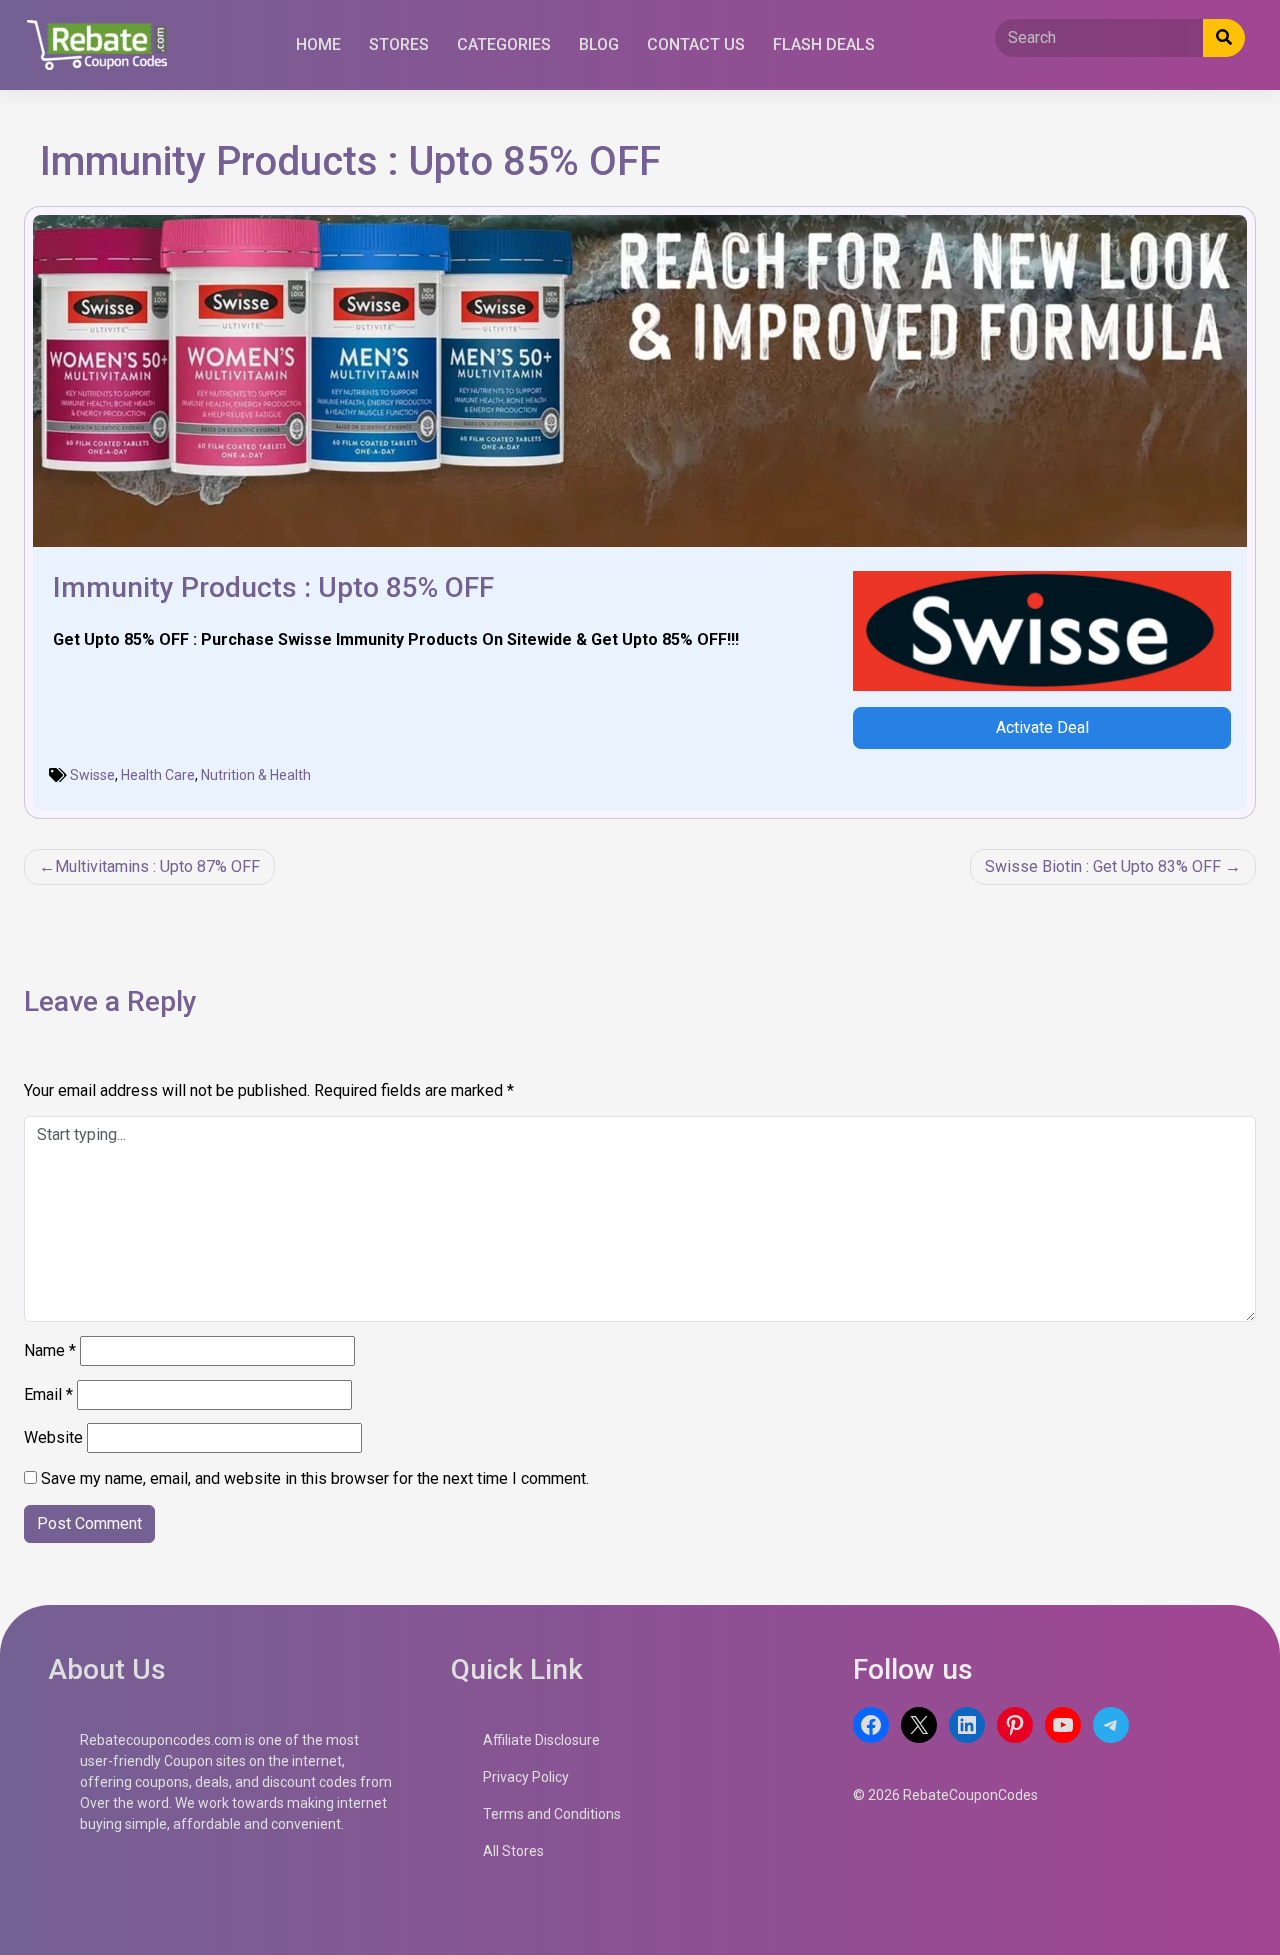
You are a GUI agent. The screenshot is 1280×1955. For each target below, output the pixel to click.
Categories (504, 44)
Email (48, 1394)
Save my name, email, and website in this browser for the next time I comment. (315, 1478)
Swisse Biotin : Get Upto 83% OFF (1103, 866)
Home (318, 44)
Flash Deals (824, 44)
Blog (599, 44)
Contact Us (696, 44)
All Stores (513, 1851)
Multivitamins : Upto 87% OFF (157, 866)
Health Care (158, 775)
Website (53, 1437)
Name (50, 1350)
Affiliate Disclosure (541, 1740)
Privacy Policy (526, 1777)
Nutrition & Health (256, 775)
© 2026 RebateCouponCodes (945, 1795)
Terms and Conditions (552, 1814)
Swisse (92, 775)
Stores (399, 44)
